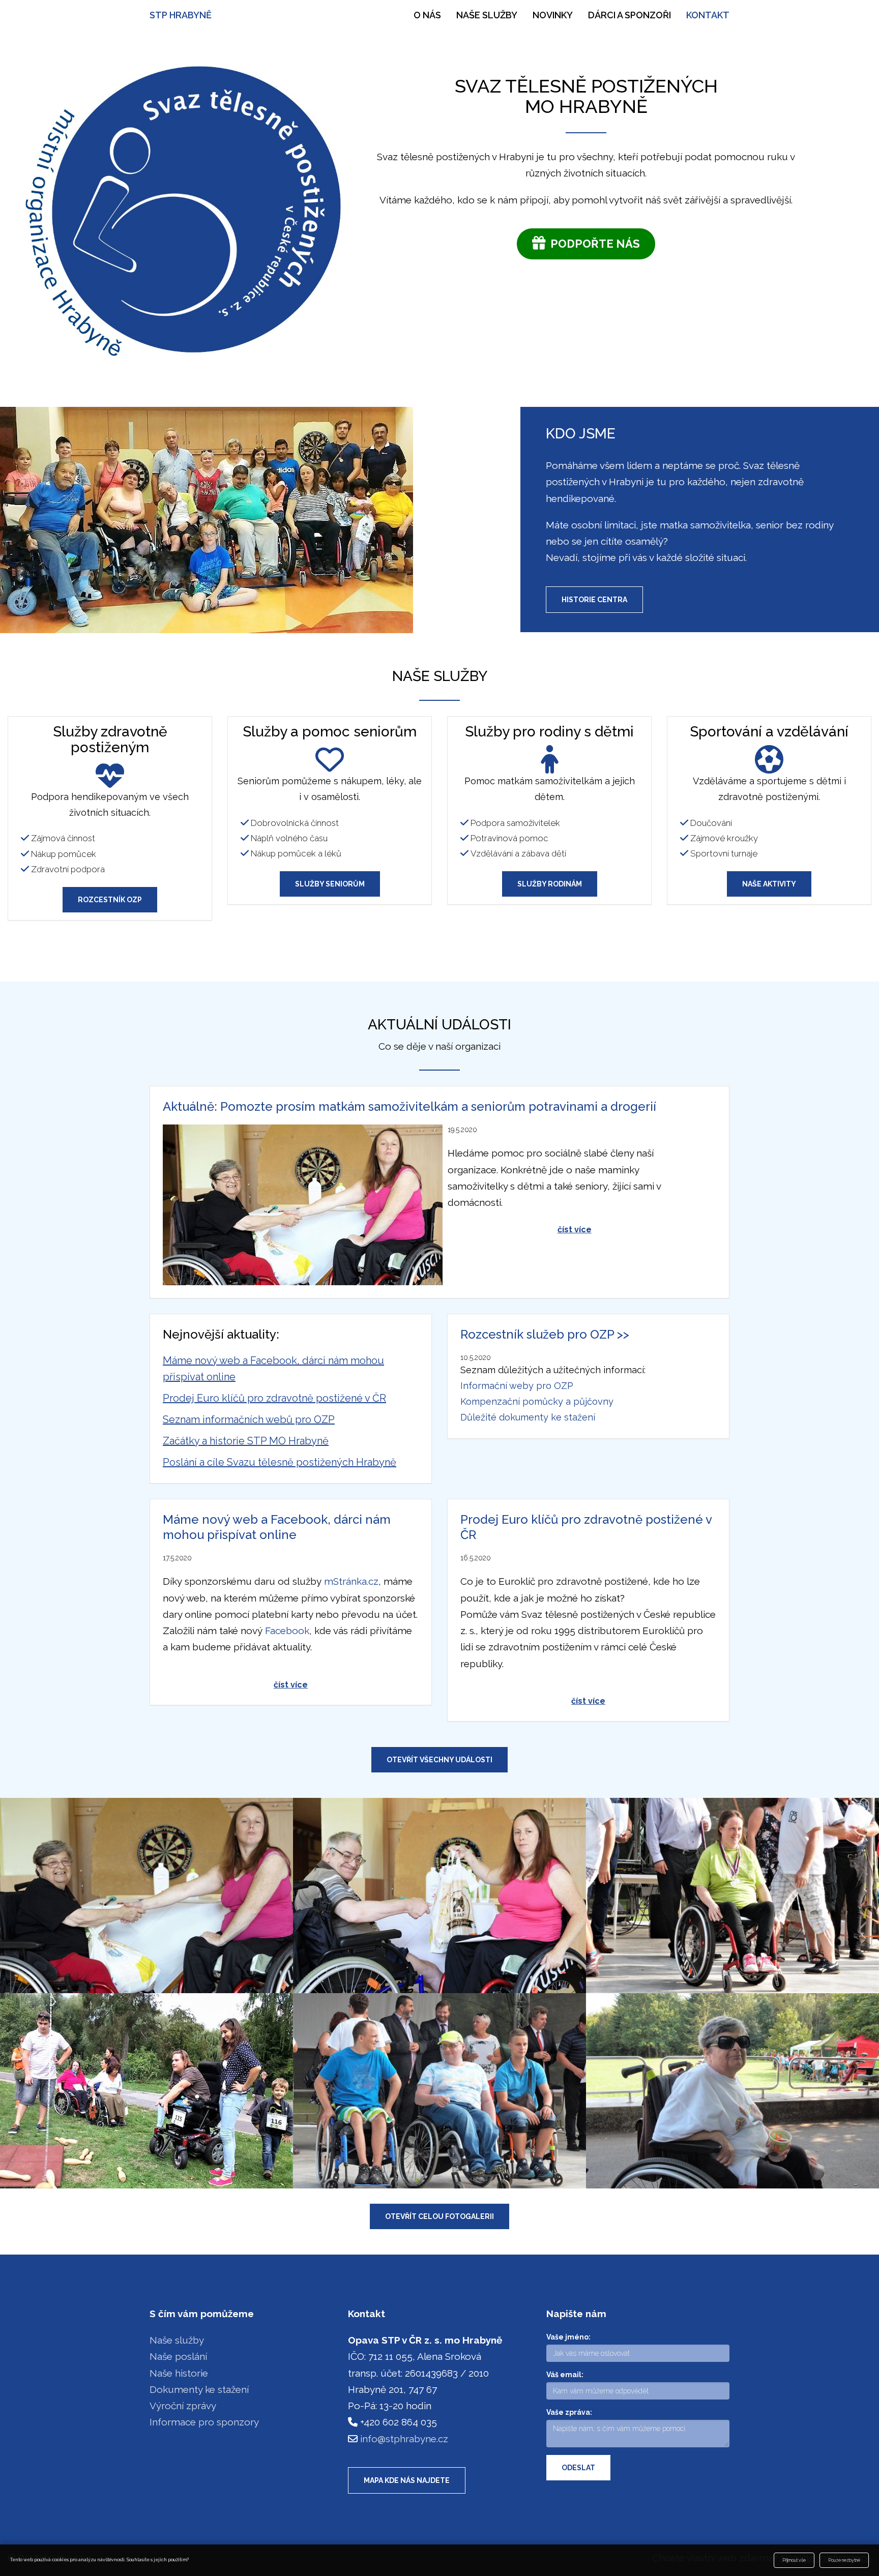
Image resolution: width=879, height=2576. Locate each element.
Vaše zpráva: (569, 2412)
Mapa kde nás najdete (407, 2480)
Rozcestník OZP (110, 900)
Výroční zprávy (183, 2406)
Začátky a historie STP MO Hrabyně (246, 1441)
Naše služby (487, 15)
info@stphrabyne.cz (404, 2439)
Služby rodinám (550, 884)
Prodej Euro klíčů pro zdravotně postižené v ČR (274, 1398)
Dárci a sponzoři (629, 15)
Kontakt (708, 15)
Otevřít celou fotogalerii (439, 2216)
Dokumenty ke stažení (199, 2389)
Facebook (287, 1631)
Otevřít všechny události (439, 1760)
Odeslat (578, 2468)
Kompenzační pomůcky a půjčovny (537, 1401)
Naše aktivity (769, 884)
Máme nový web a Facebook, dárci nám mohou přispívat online (277, 1527)
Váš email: (565, 2375)
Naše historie (179, 2373)
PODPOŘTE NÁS (593, 244)
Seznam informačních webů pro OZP (249, 1419)
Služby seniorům (330, 884)
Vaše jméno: (568, 2337)
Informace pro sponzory (204, 2422)
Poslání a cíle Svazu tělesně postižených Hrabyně (280, 1462)
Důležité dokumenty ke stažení (528, 1417)
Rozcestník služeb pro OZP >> (545, 1334)
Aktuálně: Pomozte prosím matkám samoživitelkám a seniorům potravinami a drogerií (409, 1106)
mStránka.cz (351, 1581)
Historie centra (594, 600)
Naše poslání (178, 2356)
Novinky (553, 15)
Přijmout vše (794, 2560)
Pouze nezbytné (844, 2560)
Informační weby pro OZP (517, 1386)
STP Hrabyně (181, 15)
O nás (427, 15)
